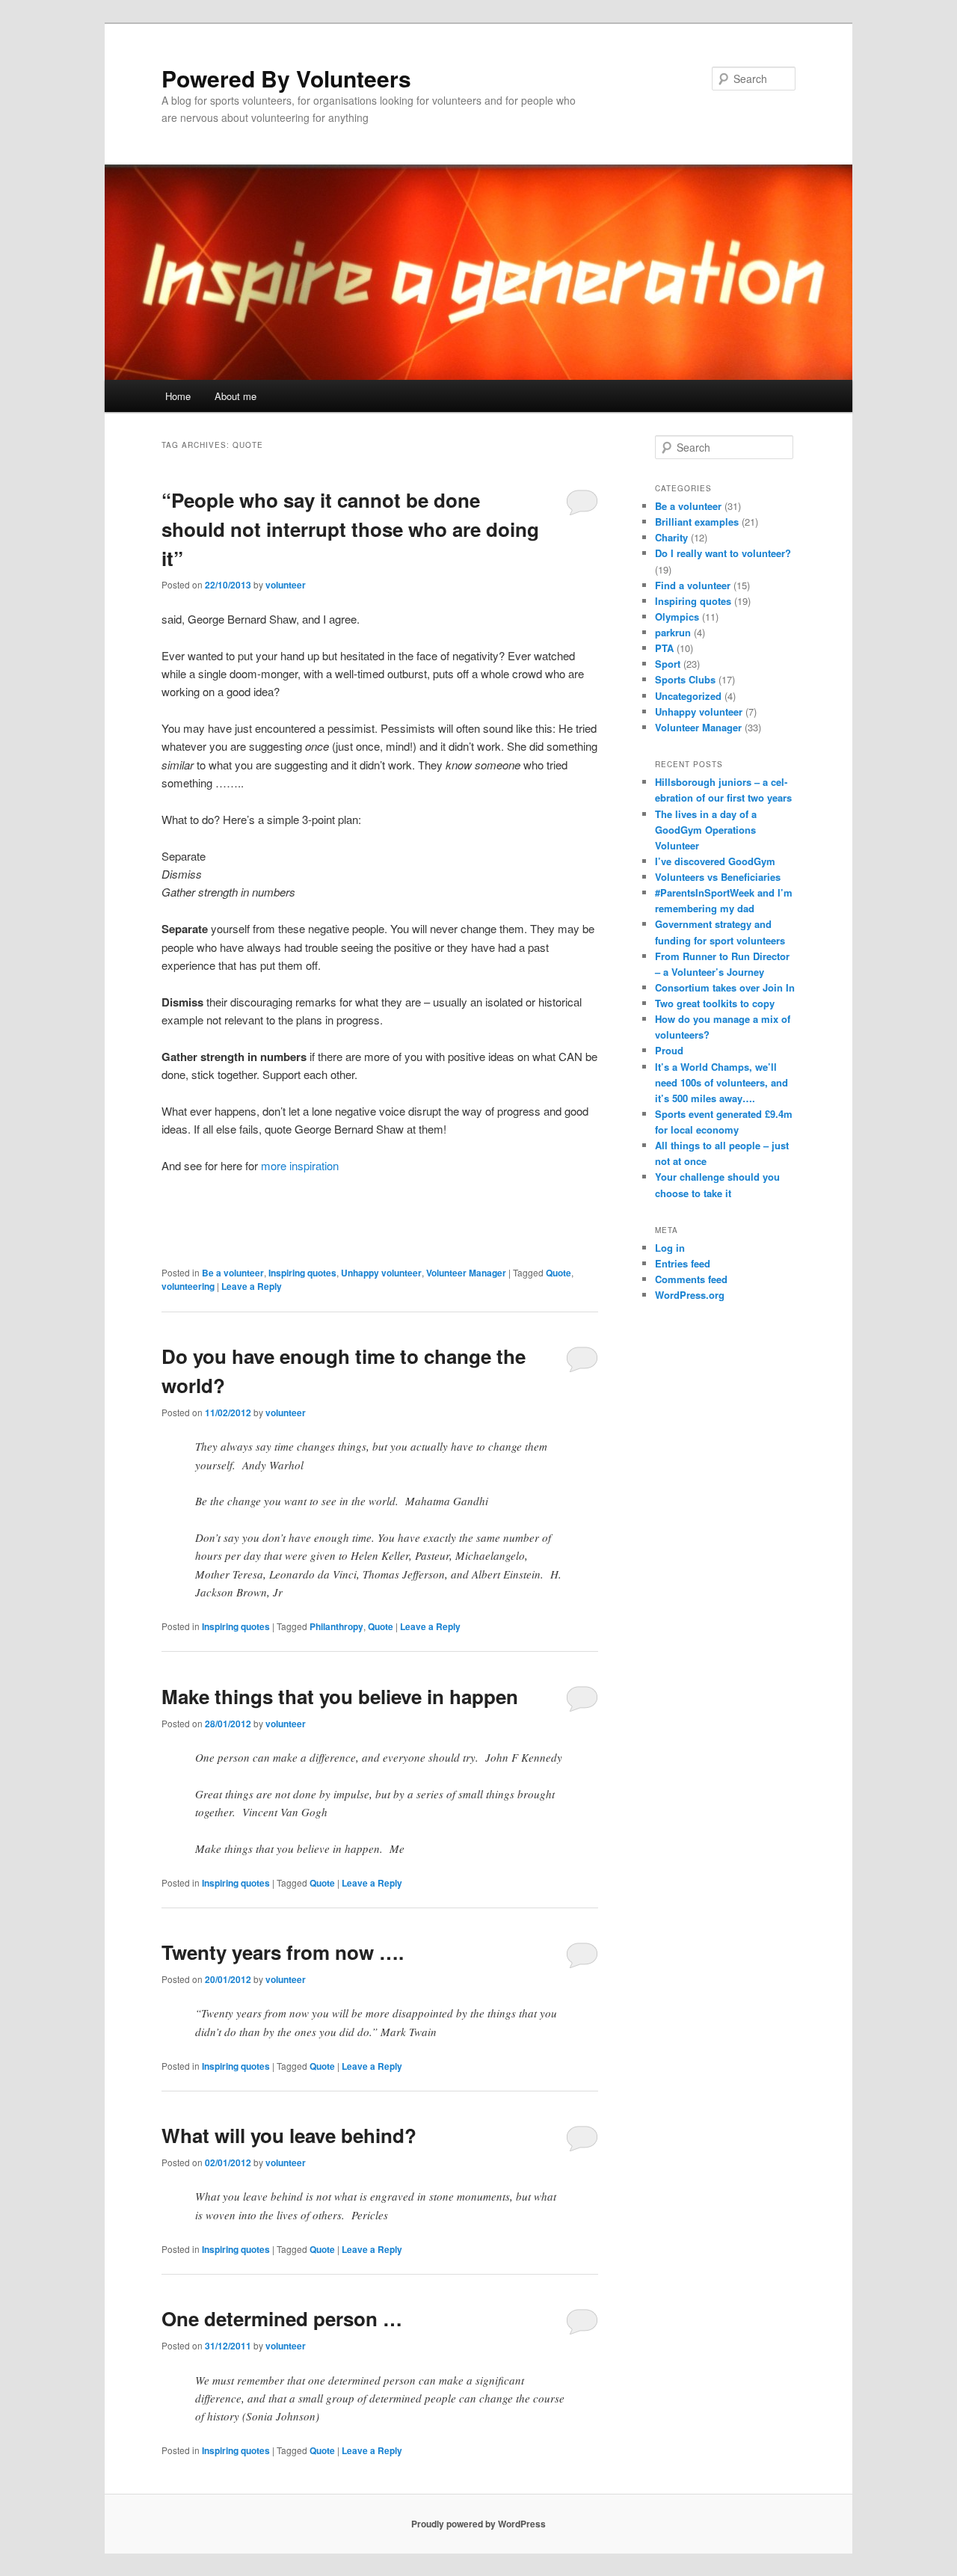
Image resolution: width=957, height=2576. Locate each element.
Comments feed (691, 1279)
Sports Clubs (685, 679)
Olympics (677, 617)
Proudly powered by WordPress (478, 2524)
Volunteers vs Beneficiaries (718, 877)
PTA (664, 648)
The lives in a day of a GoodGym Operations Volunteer (706, 830)
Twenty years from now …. (283, 1952)
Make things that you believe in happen (340, 1696)
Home (178, 396)
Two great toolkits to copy (715, 1003)
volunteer (286, 585)
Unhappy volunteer (381, 1273)
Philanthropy (336, 1626)
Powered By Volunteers (286, 78)
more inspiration (300, 1165)
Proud (669, 1050)
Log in (670, 1248)
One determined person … (282, 2318)
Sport (668, 664)
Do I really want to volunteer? (723, 553)
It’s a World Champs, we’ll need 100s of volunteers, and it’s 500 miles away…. (721, 1082)
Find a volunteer (693, 585)
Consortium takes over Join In (725, 987)
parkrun (673, 632)
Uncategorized (688, 696)
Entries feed (683, 1263)
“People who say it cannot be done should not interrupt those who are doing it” (350, 529)
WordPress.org (690, 1295)
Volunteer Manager (466, 1273)
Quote (558, 1273)
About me (236, 396)
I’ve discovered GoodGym (715, 861)
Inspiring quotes (302, 1273)
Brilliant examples (697, 522)
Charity (671, 537)
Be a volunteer (233, 1273)
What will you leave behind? (289, 2135)
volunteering (188, 1286)
